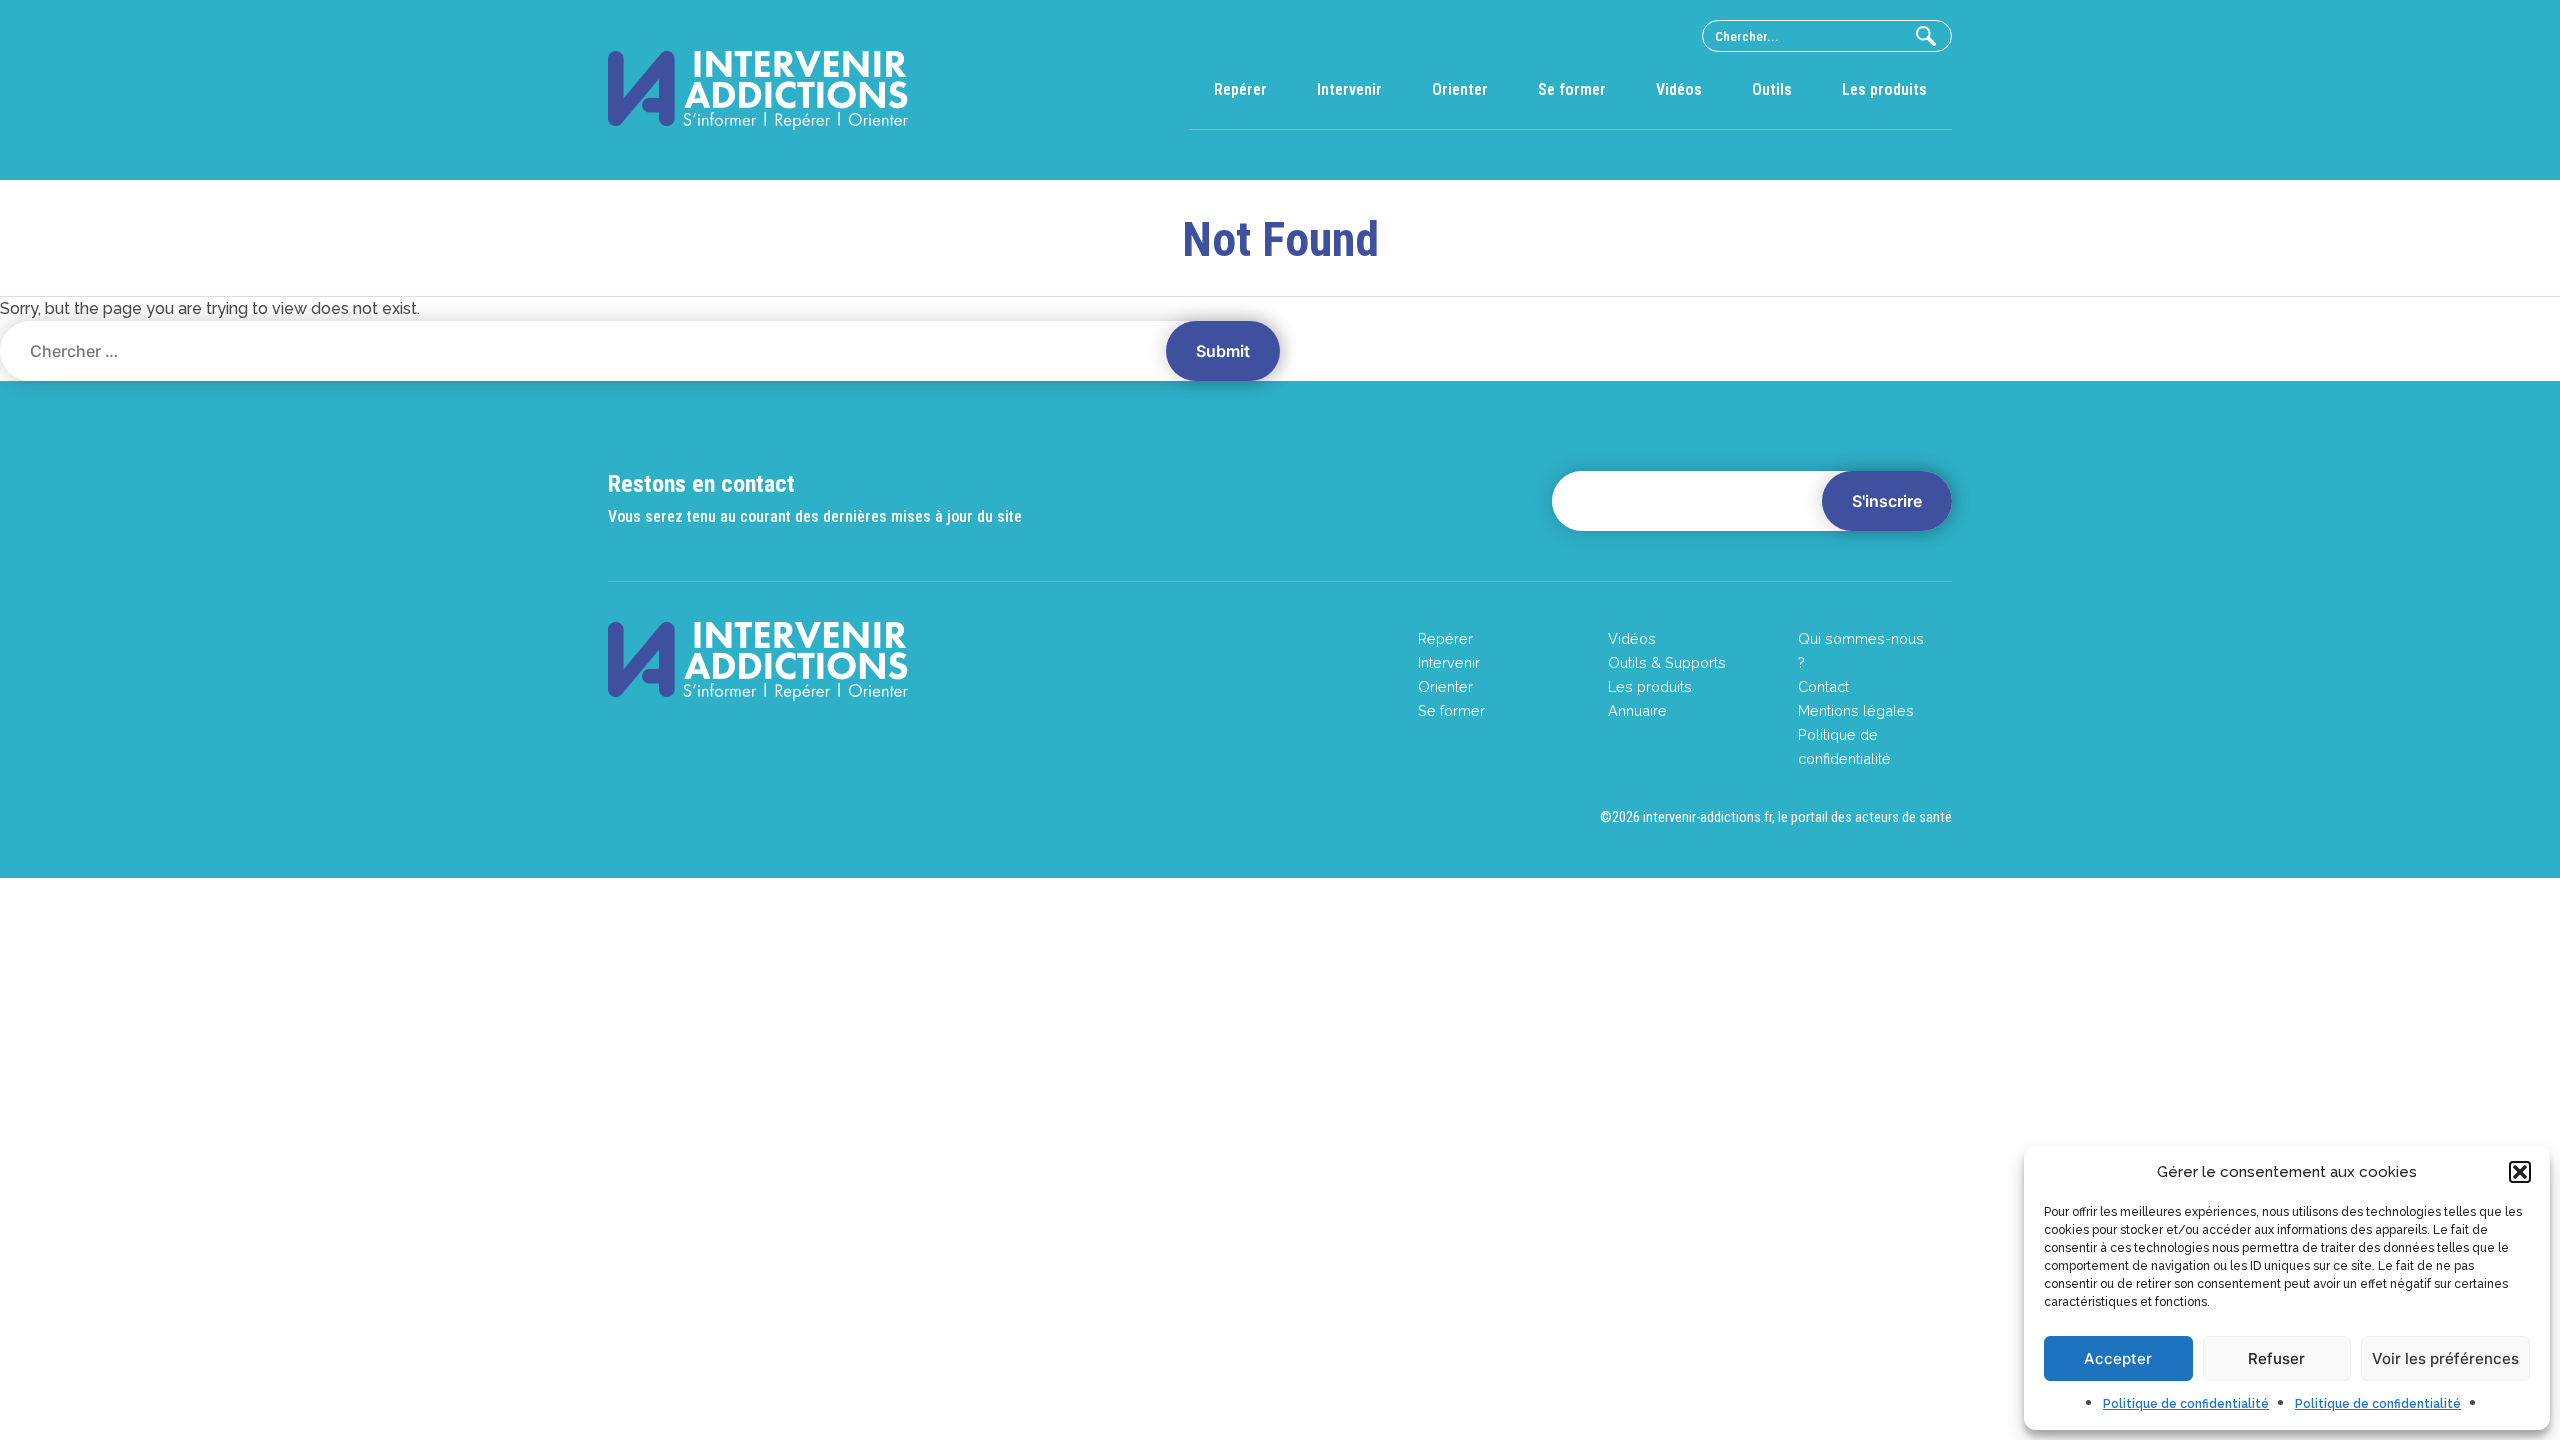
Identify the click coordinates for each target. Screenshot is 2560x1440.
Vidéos (1679, 89)
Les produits (1884, 89)
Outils (1772, 89)
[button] (2520, 1172)
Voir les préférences (2445, 1358)
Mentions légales (1856, 710)
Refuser (2276, 1358)
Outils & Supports (1667, 662)
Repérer (1240, 89)
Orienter (1460, 89)
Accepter (2118, 1358)
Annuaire (1637, 710)
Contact (1823, 686)
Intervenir (1349, 89)
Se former (1572, 89)
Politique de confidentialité (2186, 1404)
